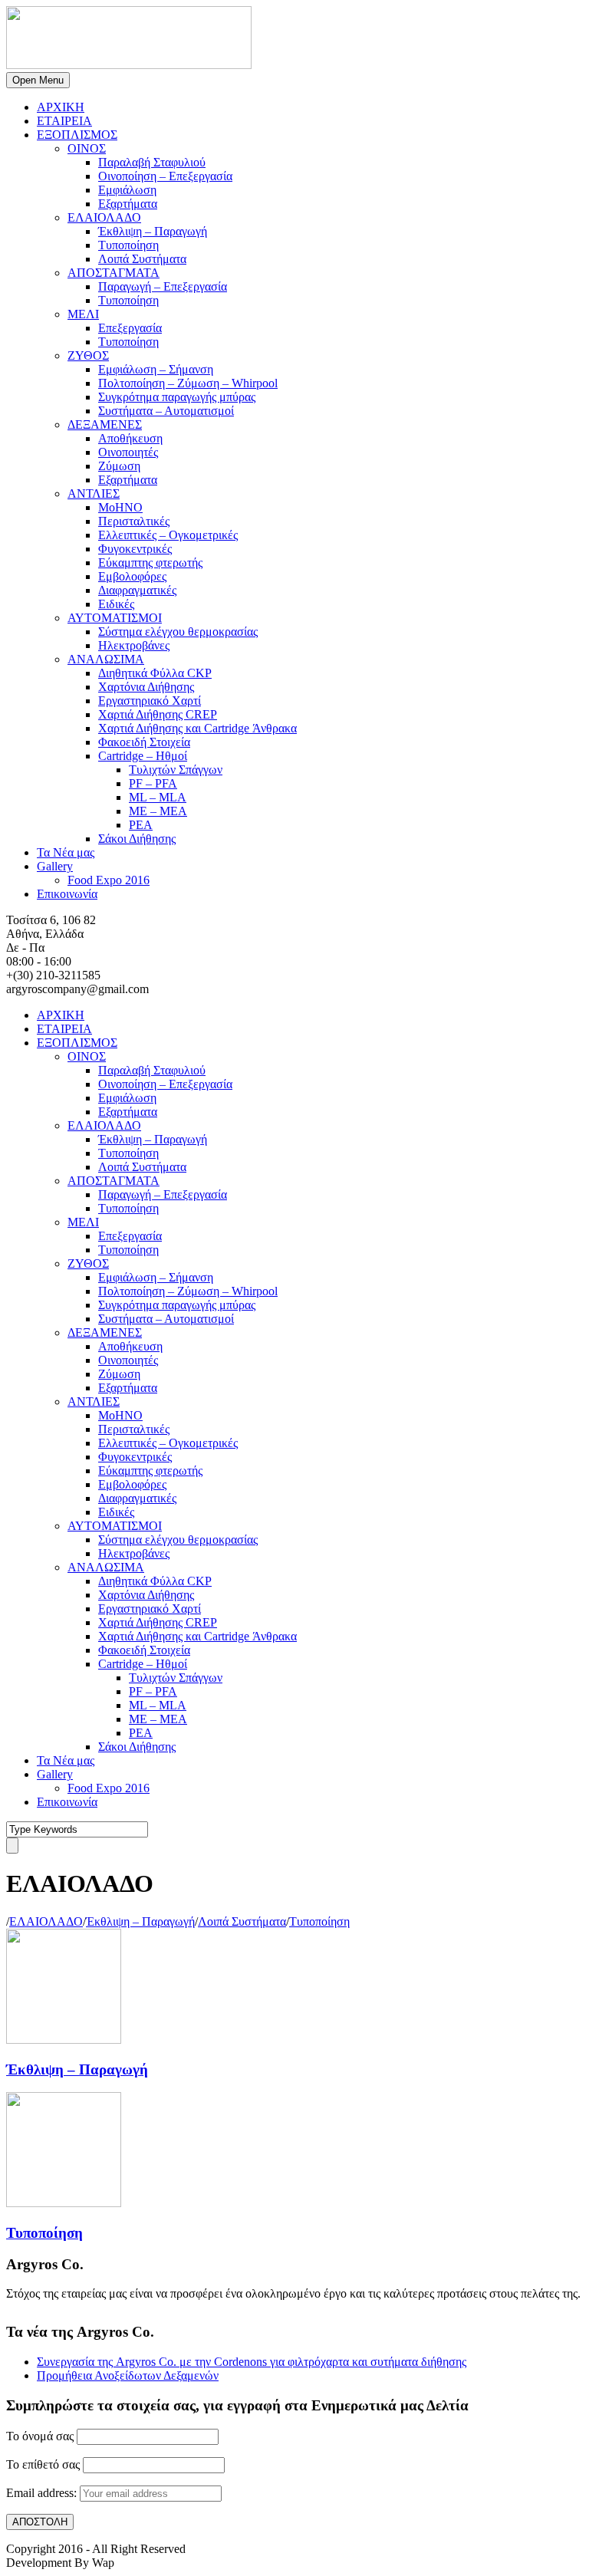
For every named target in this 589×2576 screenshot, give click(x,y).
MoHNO (120, 507)
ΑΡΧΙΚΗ (61, 107)
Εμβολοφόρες (132, 576)
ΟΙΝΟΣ (87, 148)
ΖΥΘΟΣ (88, 355)
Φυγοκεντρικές (135, 549)
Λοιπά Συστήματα (142, 259)
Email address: (43, 2493)
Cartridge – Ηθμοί (143, 756)
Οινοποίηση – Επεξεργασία (165, 176)
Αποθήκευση (130, 438)
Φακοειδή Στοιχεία (144, 742)
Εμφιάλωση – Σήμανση (156, 369)
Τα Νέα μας (66, 852)
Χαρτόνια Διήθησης (146, 687)
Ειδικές (116, 604)
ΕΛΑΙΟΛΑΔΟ (104, 217)
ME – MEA (158, 811)
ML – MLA (158, 797)
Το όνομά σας (40, 2436)
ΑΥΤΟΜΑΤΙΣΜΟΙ (115, 618)
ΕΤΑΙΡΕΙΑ (64, 121)
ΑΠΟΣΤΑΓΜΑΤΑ (114, 273)
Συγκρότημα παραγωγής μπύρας (177, 397)
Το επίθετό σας (43, 2464)
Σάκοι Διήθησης (137, 839)
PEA (141, 825)
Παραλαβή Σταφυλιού (152, 162)
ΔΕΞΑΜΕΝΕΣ (105, 424)
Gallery (55, 866)
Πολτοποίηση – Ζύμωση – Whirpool (188, 383)
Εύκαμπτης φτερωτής (150, 563)
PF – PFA (153, 783)
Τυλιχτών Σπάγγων (176, 770)
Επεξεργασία (130, 328)
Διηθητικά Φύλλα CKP (155, 673)
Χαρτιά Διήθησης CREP (158, 714)
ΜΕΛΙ (83, 314)
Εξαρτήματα (128, 204)
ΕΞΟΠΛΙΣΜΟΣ (77, 135)
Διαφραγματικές (137, 590)
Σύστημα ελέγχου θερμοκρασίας (178, 632)
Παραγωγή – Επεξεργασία (163, 286)
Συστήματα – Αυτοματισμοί (166, 411)
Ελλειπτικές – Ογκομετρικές (168, 535)
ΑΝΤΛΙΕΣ (94, 493)
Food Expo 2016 (109, 880)
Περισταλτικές (134, 521)
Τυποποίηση (128, 245)
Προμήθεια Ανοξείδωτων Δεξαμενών (128, 2375)
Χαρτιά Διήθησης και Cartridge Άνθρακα (197, 728)
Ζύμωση (119, 466)
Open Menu (38, 80)
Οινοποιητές (128, 452)
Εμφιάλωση (127, 190)
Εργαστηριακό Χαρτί (150, 701)
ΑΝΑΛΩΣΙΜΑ (106, 659)
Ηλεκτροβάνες (134, 645)
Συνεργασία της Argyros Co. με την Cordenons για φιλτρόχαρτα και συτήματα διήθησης (252, 2362)
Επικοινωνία (67, 894)
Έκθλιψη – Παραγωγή (153, 231)
